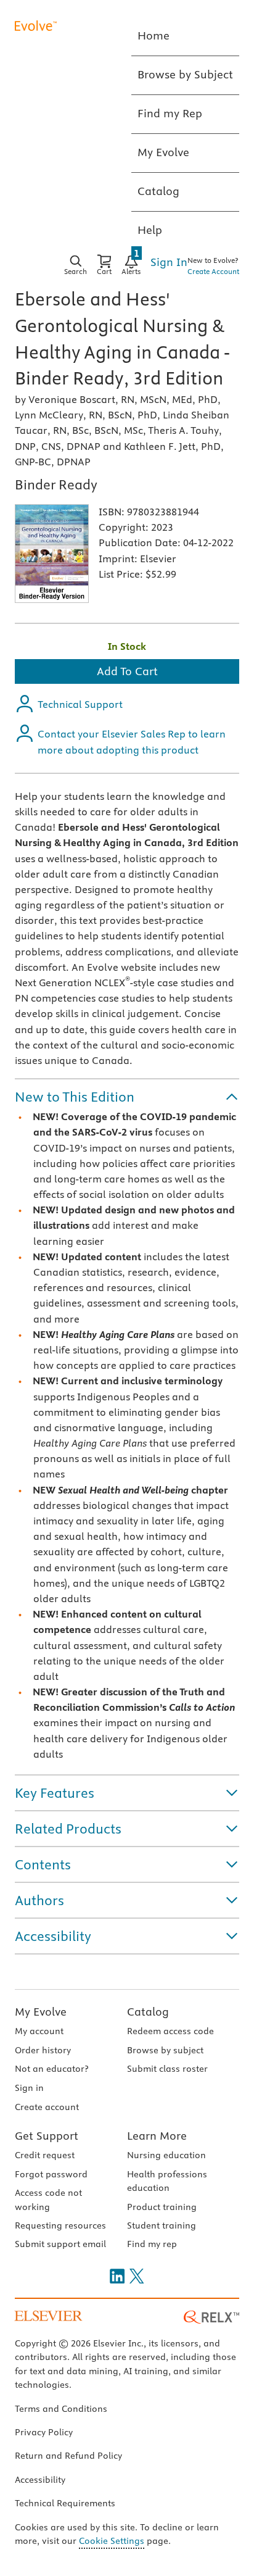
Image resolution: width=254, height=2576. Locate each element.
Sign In (169, 262)
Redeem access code (170, 2031)
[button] (127, 1097)
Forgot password (51, 2174)
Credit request (45, 2155)
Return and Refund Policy (68, 2456)
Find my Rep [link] (170, 113)
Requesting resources (60, 2225)
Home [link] (154, 35)
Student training (162, 2225)
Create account (47, 2107)
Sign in (29, 2088)
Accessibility (40, 2480)
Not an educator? (51, 2069)
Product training (162, 2207)
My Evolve (41, 2012)
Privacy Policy (44, 2432)
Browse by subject (165, 2050)
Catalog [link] (158, 191)
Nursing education (166, 2155)
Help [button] (150, 230)
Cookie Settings (112, 2541)
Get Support (47, 2136)
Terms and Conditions (61, 2409)
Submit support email (60, 2244)
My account (39, 2031)
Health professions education (167, 2181)
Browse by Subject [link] (185, 74)
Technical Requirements (65, 2503)
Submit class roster (167, 2069)
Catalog (148, 2012)
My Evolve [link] (163, 152)
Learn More (157, 2136)
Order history (43, 2050)
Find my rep (152, 2244)
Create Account (213, 271)
